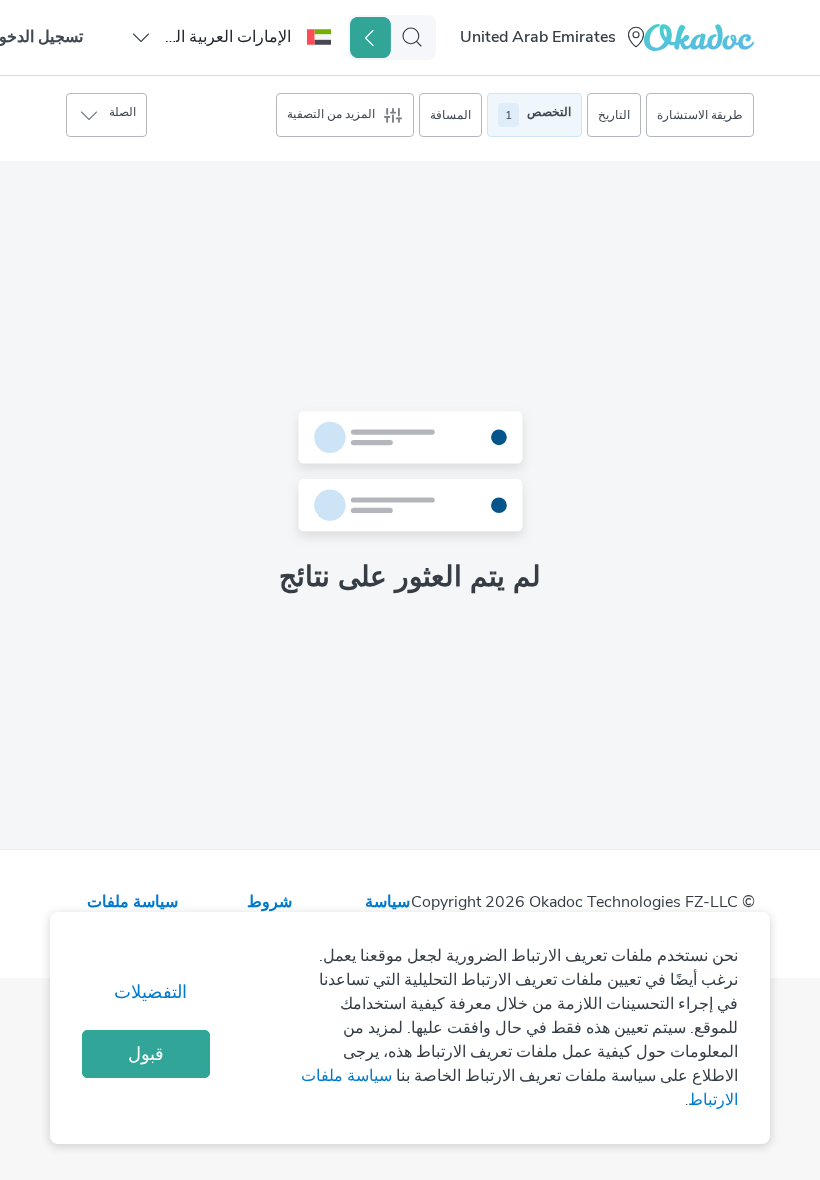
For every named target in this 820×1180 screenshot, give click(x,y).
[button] (230, 37)
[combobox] (540, 37)
